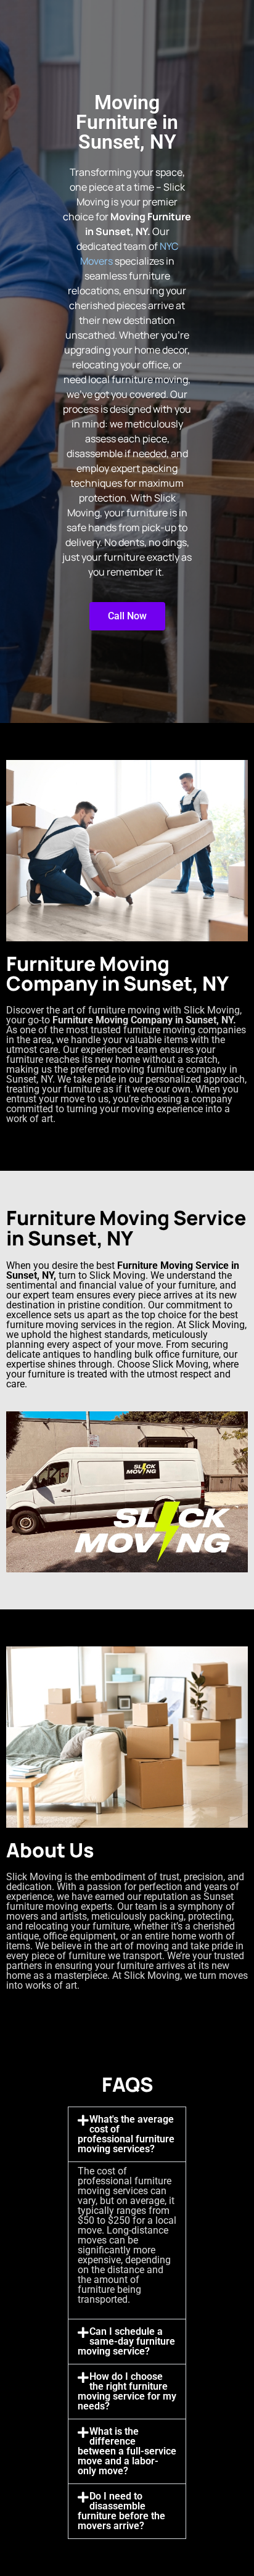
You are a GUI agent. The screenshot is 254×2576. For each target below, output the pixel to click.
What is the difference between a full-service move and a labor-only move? (127, 2451)
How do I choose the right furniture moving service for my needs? (127, 2391)
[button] (127, 2134)
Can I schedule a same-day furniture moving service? (126, 2341)
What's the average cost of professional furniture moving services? (126, 2134)
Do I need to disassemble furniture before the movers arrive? (121, 2511)
